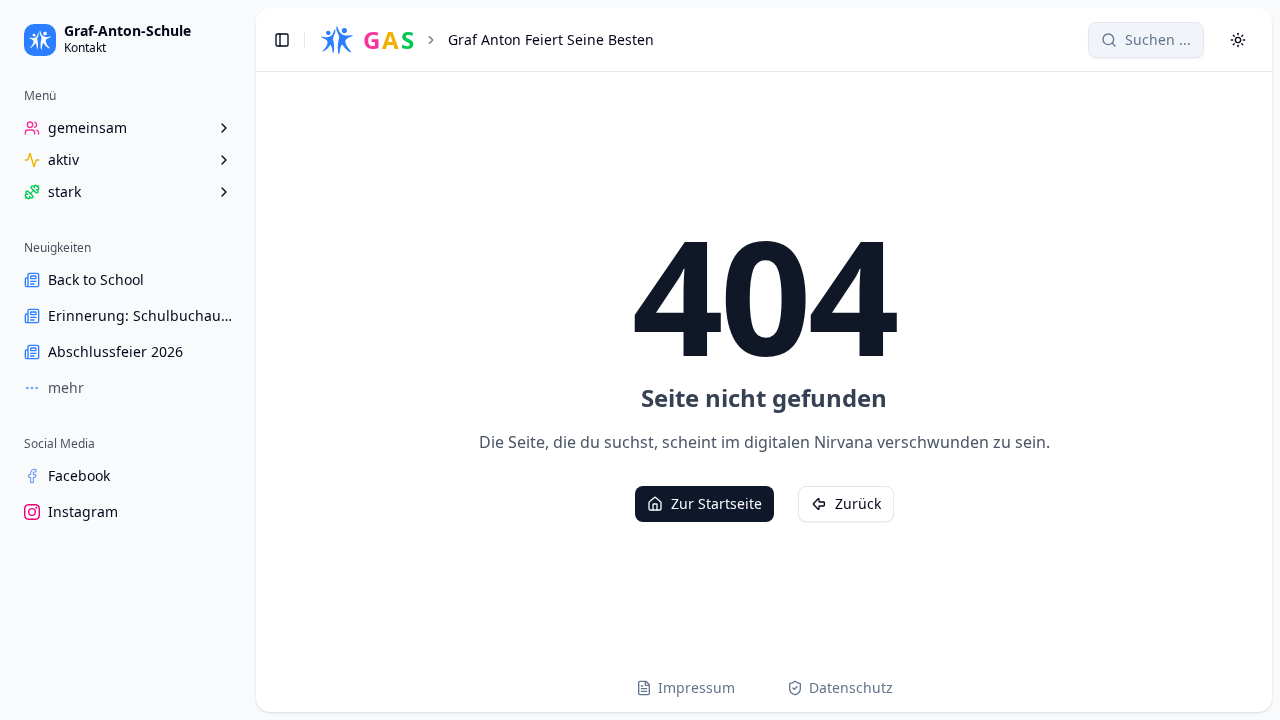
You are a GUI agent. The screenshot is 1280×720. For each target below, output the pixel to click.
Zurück (858, 503)
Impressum (696, 687)
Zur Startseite (716, 503)
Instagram (83, 511)
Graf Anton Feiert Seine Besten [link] (551, 39)
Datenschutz (851, 687)
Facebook (79, 475)
